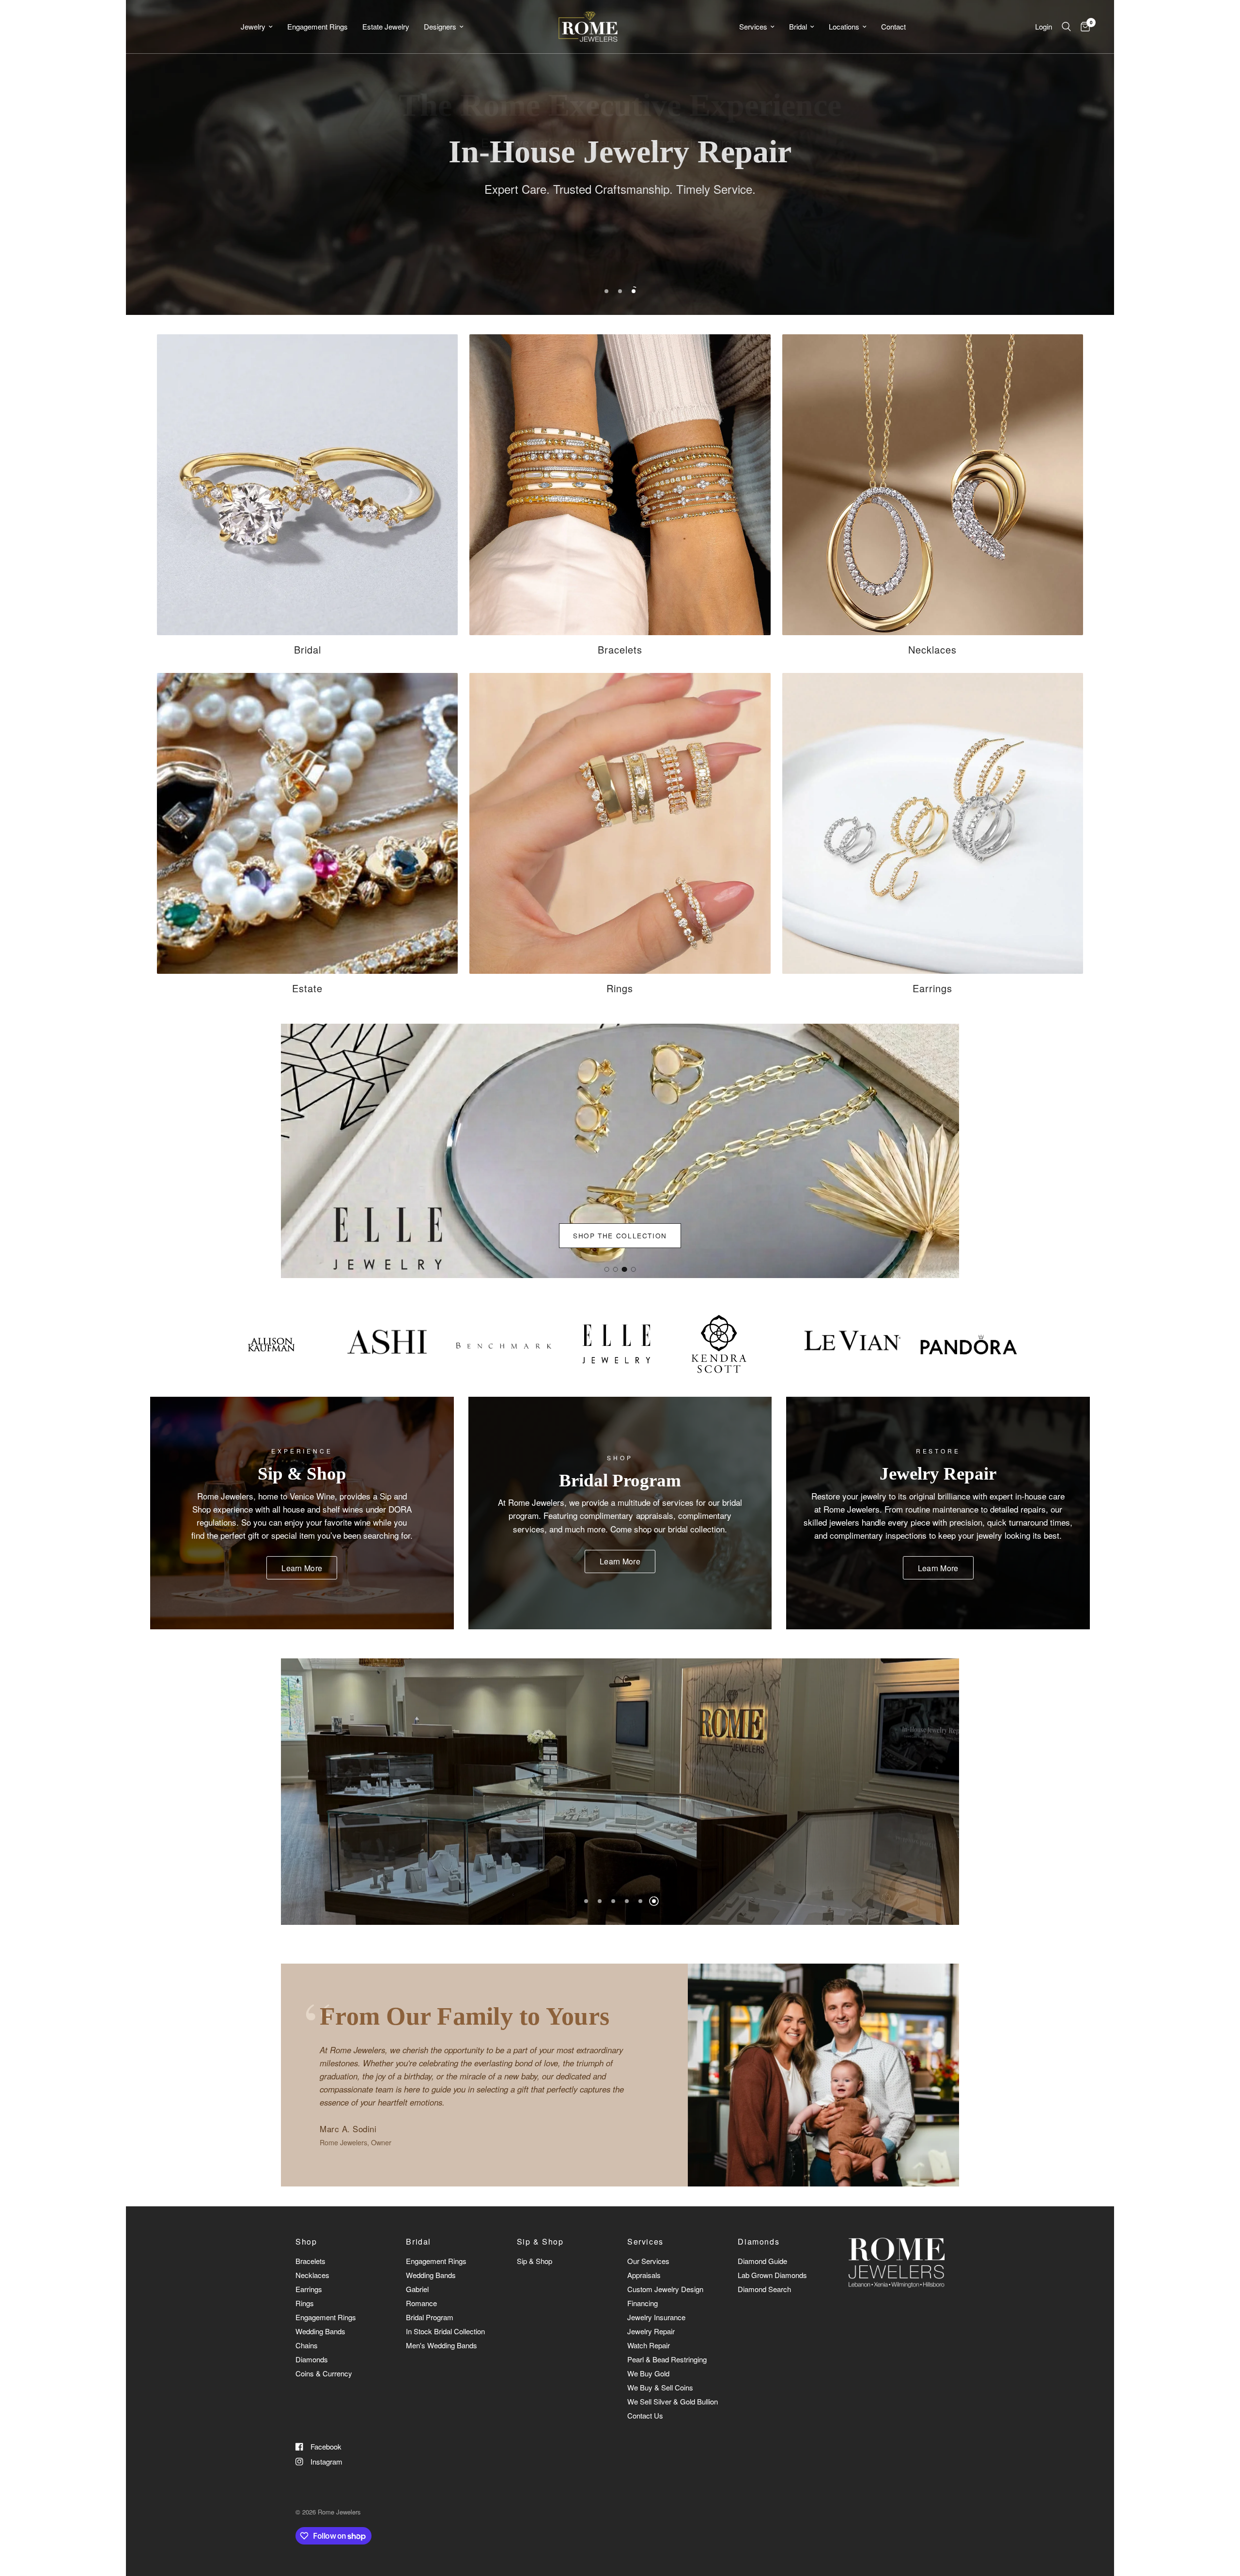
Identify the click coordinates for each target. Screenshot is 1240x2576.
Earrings (309, 2289)
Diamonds (312, 2359)
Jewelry (253, 26)
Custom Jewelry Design (665, 2289)
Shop (306, 2242)
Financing (643, 2303)
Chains (307, 2345)
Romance (421, 2303)
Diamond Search (764, 2289)
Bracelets (310, 2261)
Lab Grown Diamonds (772, 2275)
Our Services (648, 2261)
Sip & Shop (540, 2242)
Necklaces (312, 2275)
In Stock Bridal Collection (445, 2331)
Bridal (798, 26)
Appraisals (644, 2275)
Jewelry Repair (651, 2331)
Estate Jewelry (386, 26)
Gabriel (417, 2289)
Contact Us (645, 2415)
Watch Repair (649, 2345)
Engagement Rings (318, 26)
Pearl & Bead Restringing (667, 2359)
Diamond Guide (762, 2261)
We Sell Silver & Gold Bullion (673, 2401)
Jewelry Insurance (656, 2317)
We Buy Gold (648, 2373)
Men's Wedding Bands (442, 2345)
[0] (1083, 27)
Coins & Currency (324, 2373)
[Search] (1066, 27)
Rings (305, 2303)
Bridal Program (430, 2317)
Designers (440, 26)
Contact (893, 26)
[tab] (606, 1269)
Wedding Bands (320, 2331)
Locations (844, 26)
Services (753, 26)
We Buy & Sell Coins (660, 2387)
